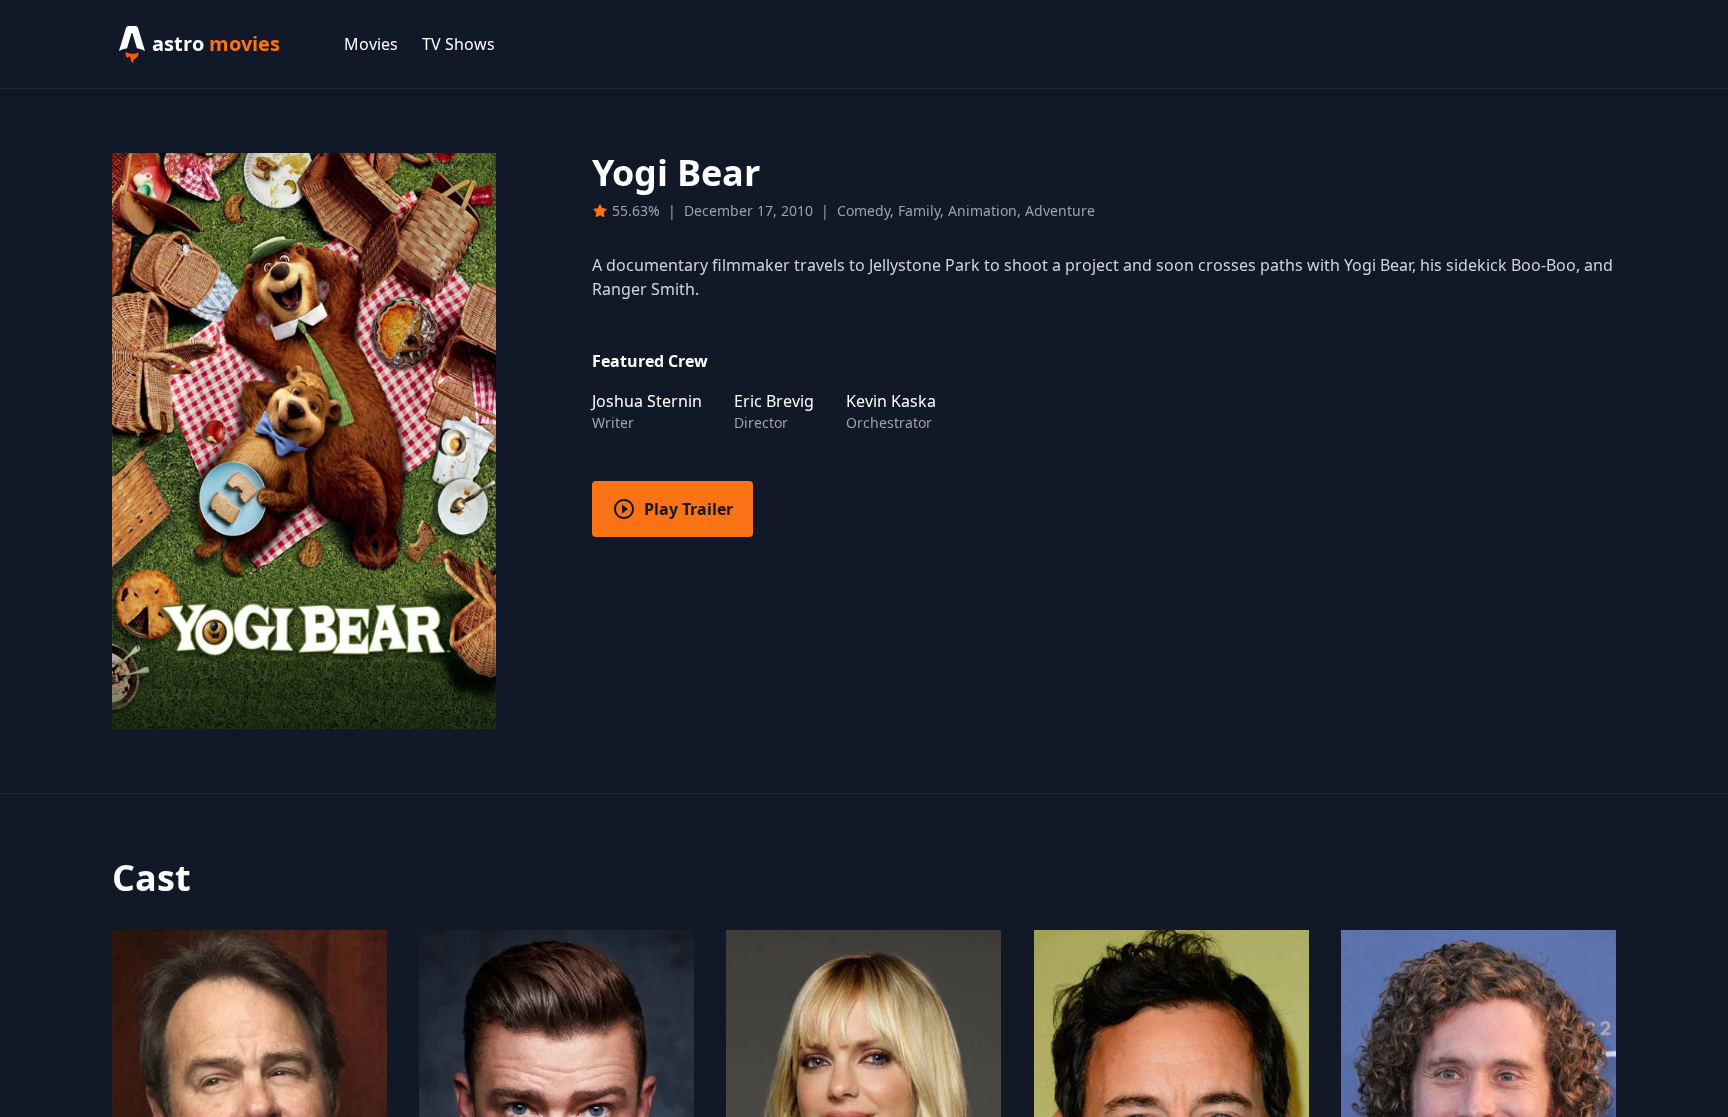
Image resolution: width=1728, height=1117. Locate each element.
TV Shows (458, 44)
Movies (371, 44)
